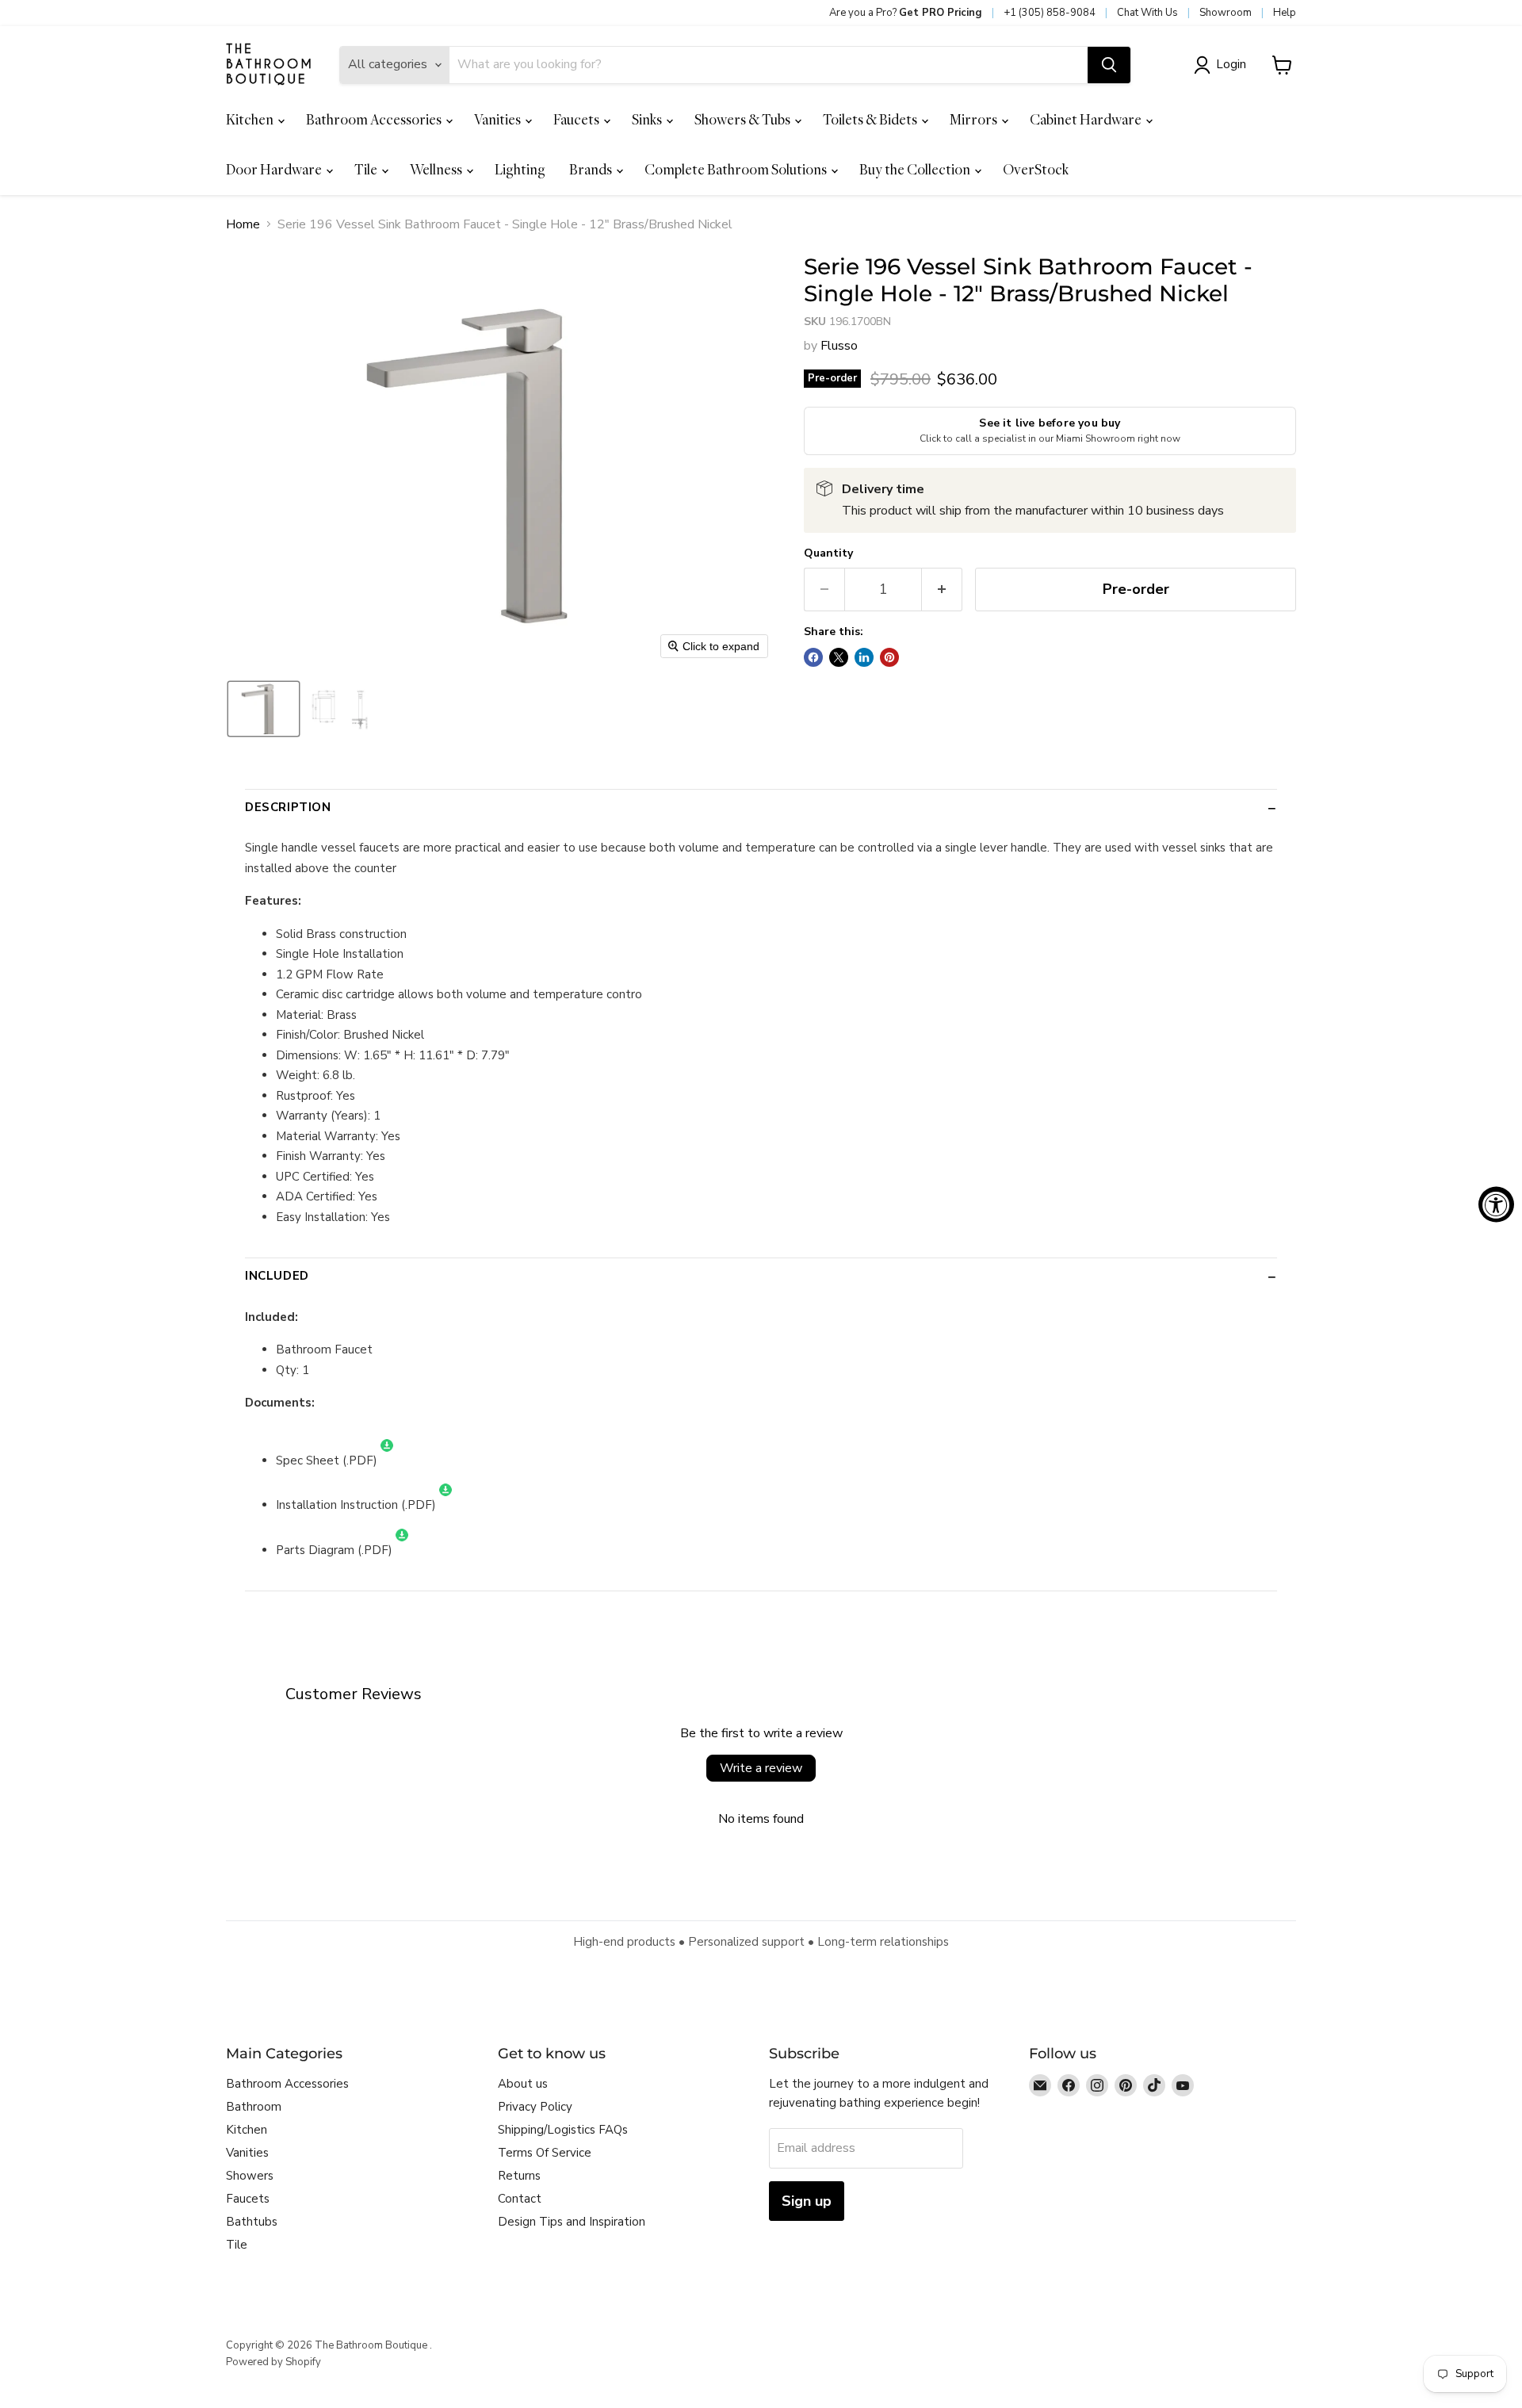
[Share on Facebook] (813, 657)
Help (1285, 13)
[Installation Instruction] (446, 1505)
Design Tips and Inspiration (572, 2222)
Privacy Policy (535, 2107)
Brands (592, 169)
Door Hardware (275, 169)
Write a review (761, 1768)
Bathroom (254, 2107)
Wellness (437, 169)
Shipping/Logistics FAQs (563, 2130)
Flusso (839, 346)
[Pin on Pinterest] (889, 657)
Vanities (499, 119)
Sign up (807, 2201)
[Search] (1109, 65)
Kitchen (251, 119)
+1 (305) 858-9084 (1050, 13)
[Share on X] (839, 657)
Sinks (648, 119)
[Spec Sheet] (387, 1460)
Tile (367, 169)
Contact (520, 2199)
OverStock (1036, 169)
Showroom (1226, 13)
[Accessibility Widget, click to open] (1496, 1204)
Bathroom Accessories (375, 119)
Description (288, 807)
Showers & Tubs (744, 119)
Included (277, 1276)
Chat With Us (1147, 13)
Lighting (520, 169)
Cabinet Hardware (1087, 119)
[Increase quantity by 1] (942, 590)
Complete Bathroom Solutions (737, 169)
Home (243, 224)
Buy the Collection (916, 169)
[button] (1223, 65)
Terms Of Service (545, 2153)
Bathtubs (252, 2222)
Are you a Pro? (906, 13)
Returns (519, 2176)
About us (523, 2084)
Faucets (577, 119)
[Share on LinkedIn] (864, 657)
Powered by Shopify (273, 2362)
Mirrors (975, 119)
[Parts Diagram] (402, 1550)
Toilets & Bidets (871, 119)
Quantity (828, 553)
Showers (250, 2176)
